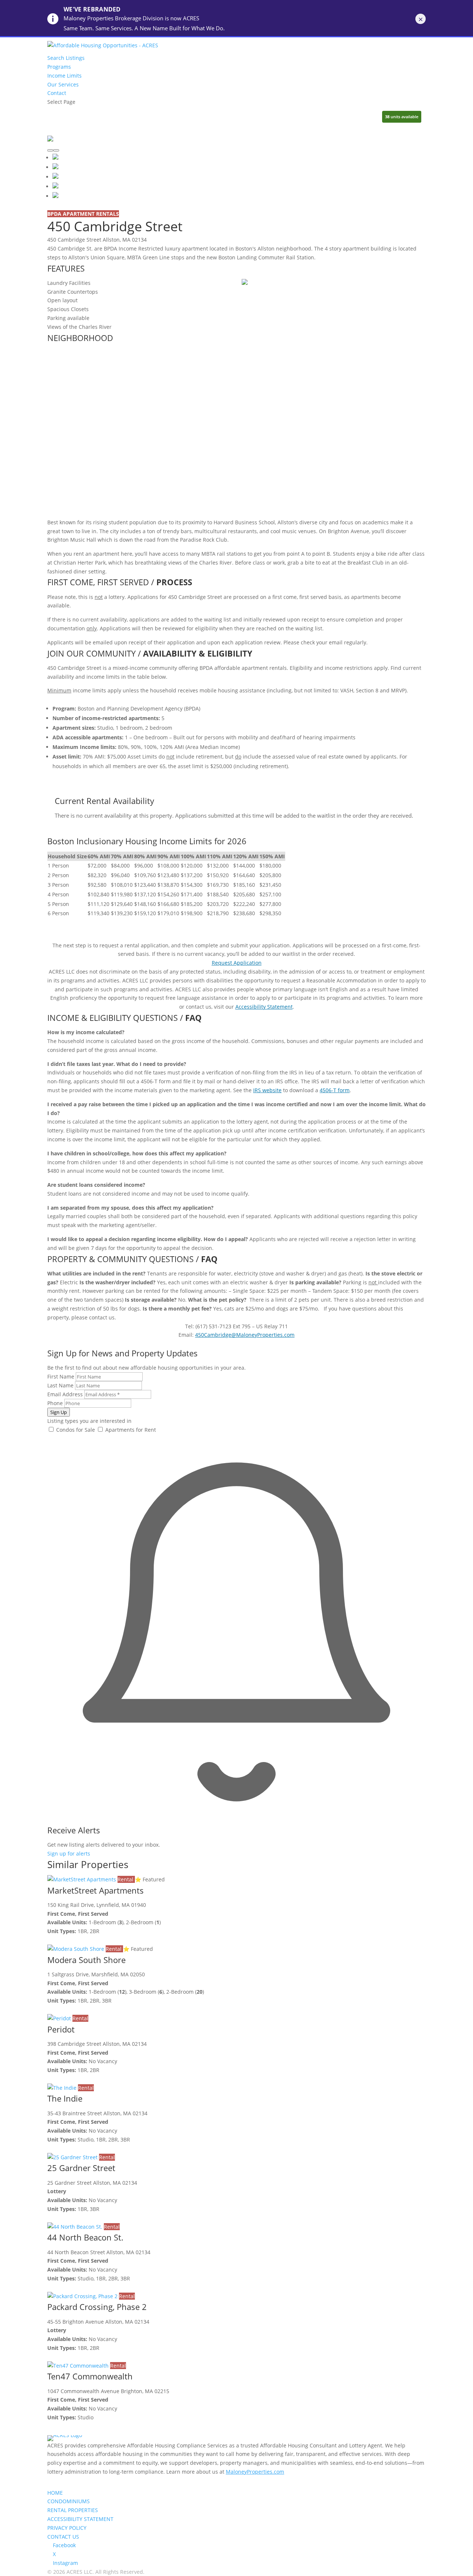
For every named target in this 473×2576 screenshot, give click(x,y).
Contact (57, 93)
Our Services (63, 84)
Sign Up (59, 1412)
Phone (55, 1403)
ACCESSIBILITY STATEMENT (80, 2519)
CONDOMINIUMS (69, 2501)
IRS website (267, 1090)
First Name (61, 1376)
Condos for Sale (75, 1430)
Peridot (61, 2029)
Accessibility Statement (264, 1007)
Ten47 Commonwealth (90, 2376)
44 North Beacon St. (85, 2237)
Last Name (60, 1385)
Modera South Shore (86, 1960)
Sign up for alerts (69, 1853)
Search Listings (66, 58)
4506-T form (335, 1090)
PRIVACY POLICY (67, 2528)
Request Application (237, 963)
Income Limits (64, 76)
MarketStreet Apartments (96, 1890)
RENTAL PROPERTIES (73, 2510)
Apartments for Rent (130, 1430)
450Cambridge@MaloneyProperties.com (245, 1335)
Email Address (65, 1394)
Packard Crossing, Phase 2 (97, 2307)
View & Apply (63, 1940)
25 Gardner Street (81, 2168)
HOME (55, 2493)
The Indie (65, 2098)
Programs (59, 67)
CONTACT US (63, 2537)
